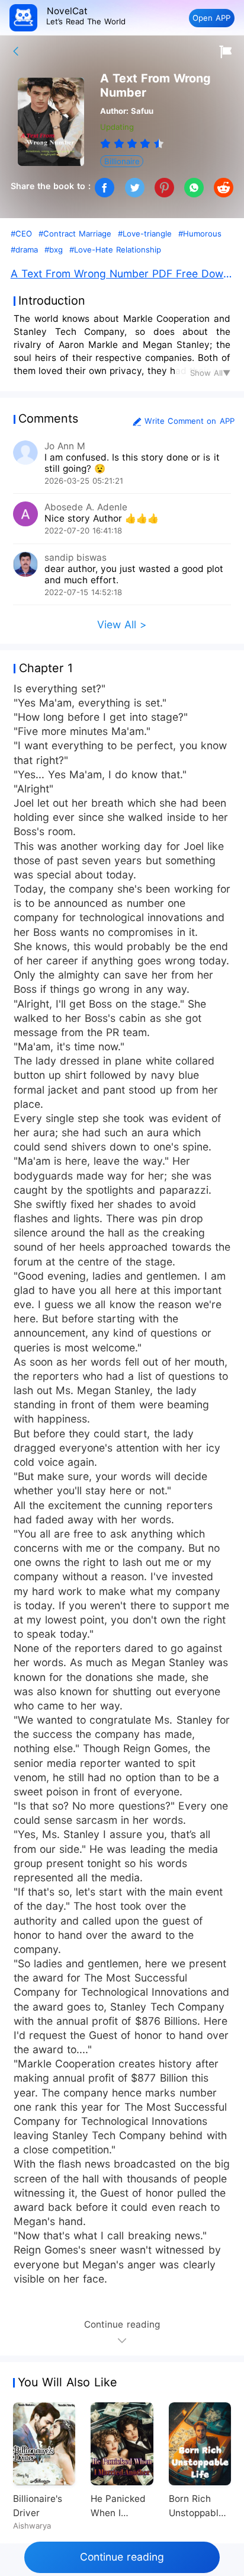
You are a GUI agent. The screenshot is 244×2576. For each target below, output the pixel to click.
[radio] (107, 143)
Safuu (142, 111)
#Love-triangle (145, 234)
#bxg (54, 250)
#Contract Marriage (75, 234)
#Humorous (200, 234)
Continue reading (122, 2557)
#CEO (21, 234)
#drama (24, 250)
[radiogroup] (132, 143)
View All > (122, 624)
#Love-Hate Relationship (115, 250)
